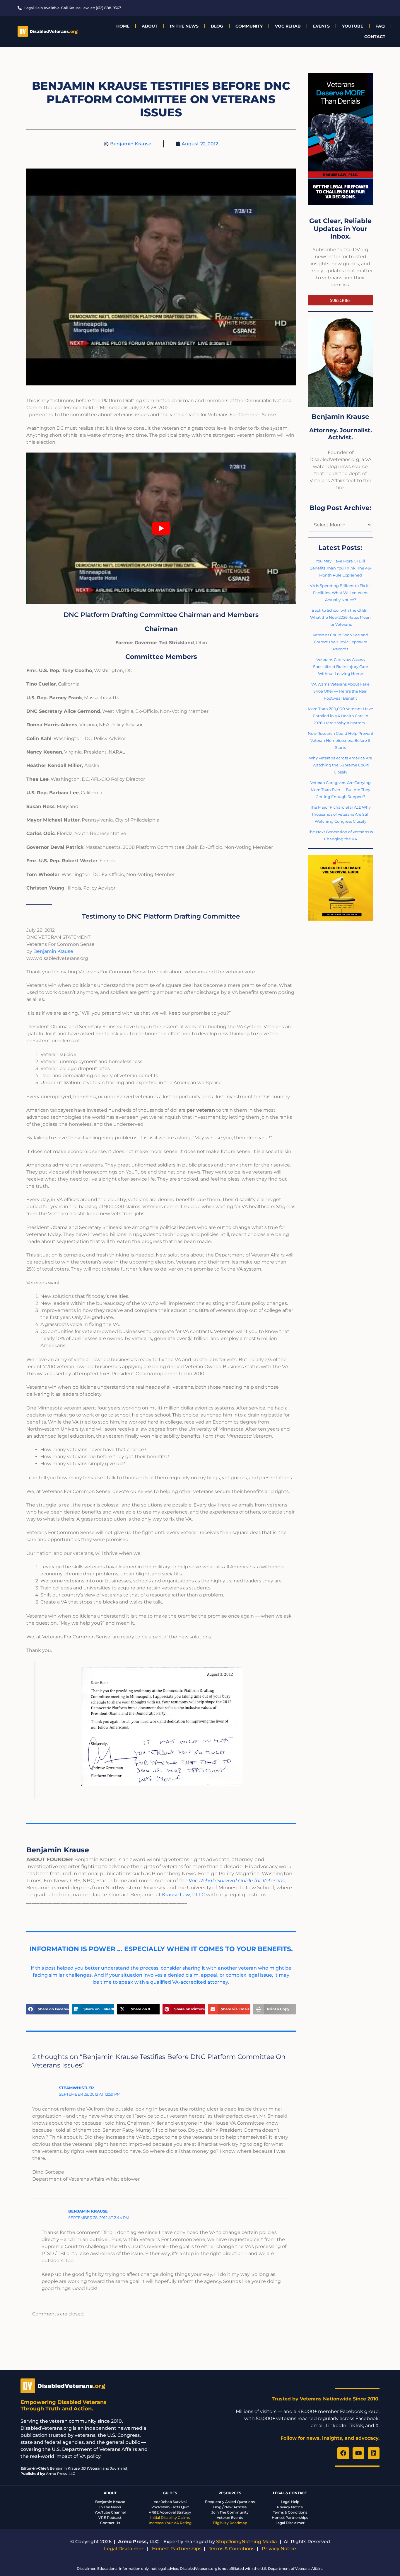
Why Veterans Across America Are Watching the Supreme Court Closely (341, 765)
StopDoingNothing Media (247, 2542)
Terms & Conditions (290, 2512)
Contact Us (110, 2523)
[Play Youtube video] (161, 528)
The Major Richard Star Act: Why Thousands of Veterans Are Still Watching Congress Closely (340, 814)
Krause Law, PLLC (183, 1895)
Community (249, 26)
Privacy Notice (290, 2507)
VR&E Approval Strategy (170, 2512)
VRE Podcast (110, 2518)
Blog (217, 26)
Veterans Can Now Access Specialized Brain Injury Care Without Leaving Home (341, 666)
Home (123, 26)
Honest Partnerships (290, 2518)
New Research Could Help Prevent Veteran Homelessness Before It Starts (341, 740)
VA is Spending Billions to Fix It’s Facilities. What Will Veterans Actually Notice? (341, 593)
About (150, 26)
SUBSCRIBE (340, 300)
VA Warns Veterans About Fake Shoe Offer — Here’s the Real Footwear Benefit (340, 691)
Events (321, 26)
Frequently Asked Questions (230, 2502)
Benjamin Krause (53, 951)
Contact (375, 37)
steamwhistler (76, 2088)
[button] (48, 2009)
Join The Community (230, 2512)
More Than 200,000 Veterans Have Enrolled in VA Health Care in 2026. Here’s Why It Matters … (340, 716)
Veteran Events (230, 2518)
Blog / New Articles (230, 2507)
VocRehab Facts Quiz (170, 2507)
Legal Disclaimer (290, 2523)
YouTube (353, 26)
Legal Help (290, 2502)
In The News (184, 26)
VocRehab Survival (170, 2502)
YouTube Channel (110, 2512)
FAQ (380, 26)
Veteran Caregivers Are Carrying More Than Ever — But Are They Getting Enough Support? (341, 790)
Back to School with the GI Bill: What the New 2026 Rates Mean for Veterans (340, 617)
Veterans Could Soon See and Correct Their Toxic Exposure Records (341, 642)
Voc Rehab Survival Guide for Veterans (237, 1880)
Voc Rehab (288, 26)
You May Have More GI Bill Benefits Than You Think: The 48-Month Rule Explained (341, 568)
